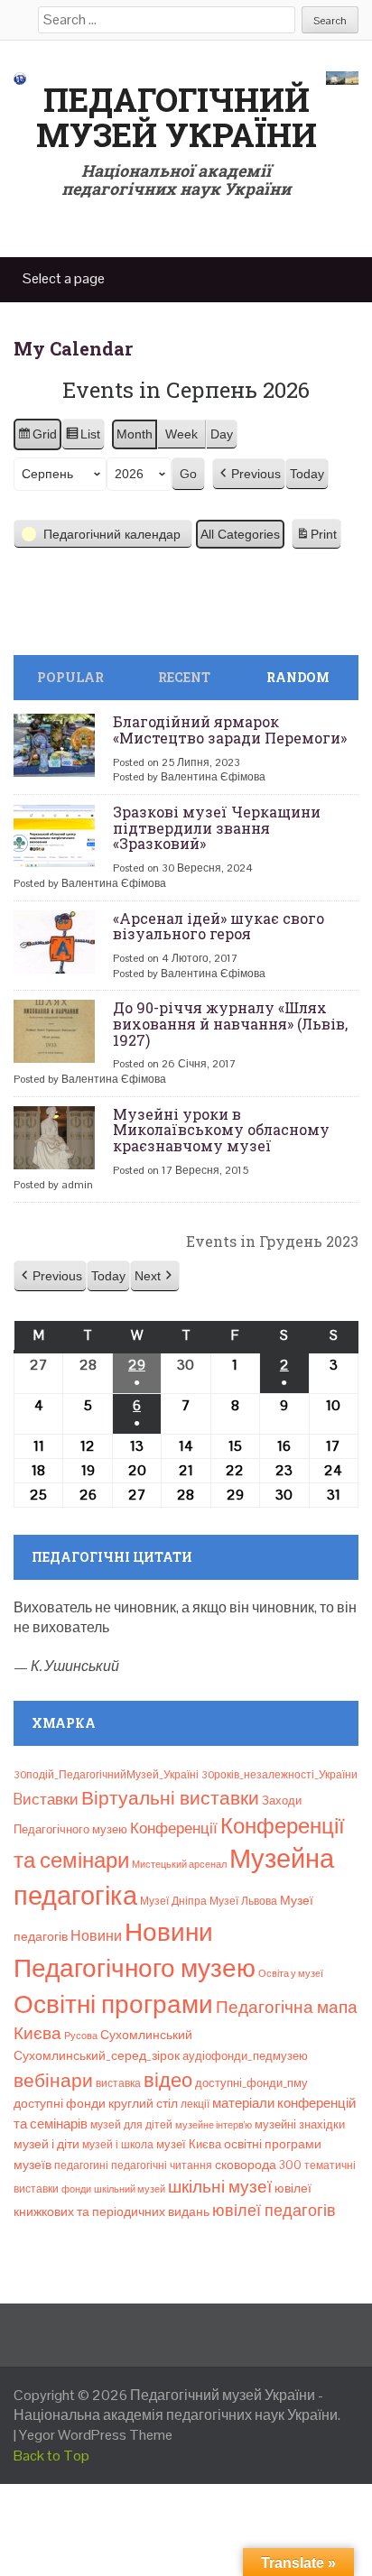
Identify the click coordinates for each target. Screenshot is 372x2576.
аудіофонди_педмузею (245, 2056)
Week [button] (181, 434)
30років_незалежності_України (279, 1775)
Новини (96, 1936)
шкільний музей (130, 2189)
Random (298, 677)
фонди (76, 2189)
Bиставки (46, 1799)
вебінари (53, 2081)
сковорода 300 (258, 2165)
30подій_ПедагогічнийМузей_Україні (106, 1775)
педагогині (81, 2165)
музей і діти (46, 2144)
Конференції (174, 1828)
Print (316, 539)
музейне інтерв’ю (214, 2125)
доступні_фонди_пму (251, 2083)
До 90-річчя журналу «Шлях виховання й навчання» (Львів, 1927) (230, 1023)
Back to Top (51, 2456)
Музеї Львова (243, 1901)
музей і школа (118, 2145)
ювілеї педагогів (274, 2210)
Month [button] (135, 434)
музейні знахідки (300, 2124)
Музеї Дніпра (173, 1901)
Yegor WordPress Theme (96, 2435)
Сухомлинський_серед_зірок (97, 2055)
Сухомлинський (146, 2035)
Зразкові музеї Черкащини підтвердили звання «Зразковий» (217, 827)
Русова (81, 2036)
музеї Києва (189, 2144)
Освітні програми (113, 2004)
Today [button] (307, 474)
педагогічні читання (162, 2165)
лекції (195, 2104)
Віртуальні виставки (170, 1798)
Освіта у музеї (291, 1973)
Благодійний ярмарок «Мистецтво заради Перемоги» (230, 729)
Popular (70, 677)
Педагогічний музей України (177, 117)
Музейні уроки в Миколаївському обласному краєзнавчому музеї (221, 1130)
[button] (249, 474)
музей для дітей (131, 2125)
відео (168, 2080)
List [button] (83, 439)
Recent (184, 677)
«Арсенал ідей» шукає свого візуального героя (219, 926)
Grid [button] (37, 439)
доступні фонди (60, 2103)
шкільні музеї (220, 2187)
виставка (118, 2083)
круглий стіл (143, 2103)
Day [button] (222, 434)
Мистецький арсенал (179, 1864)
